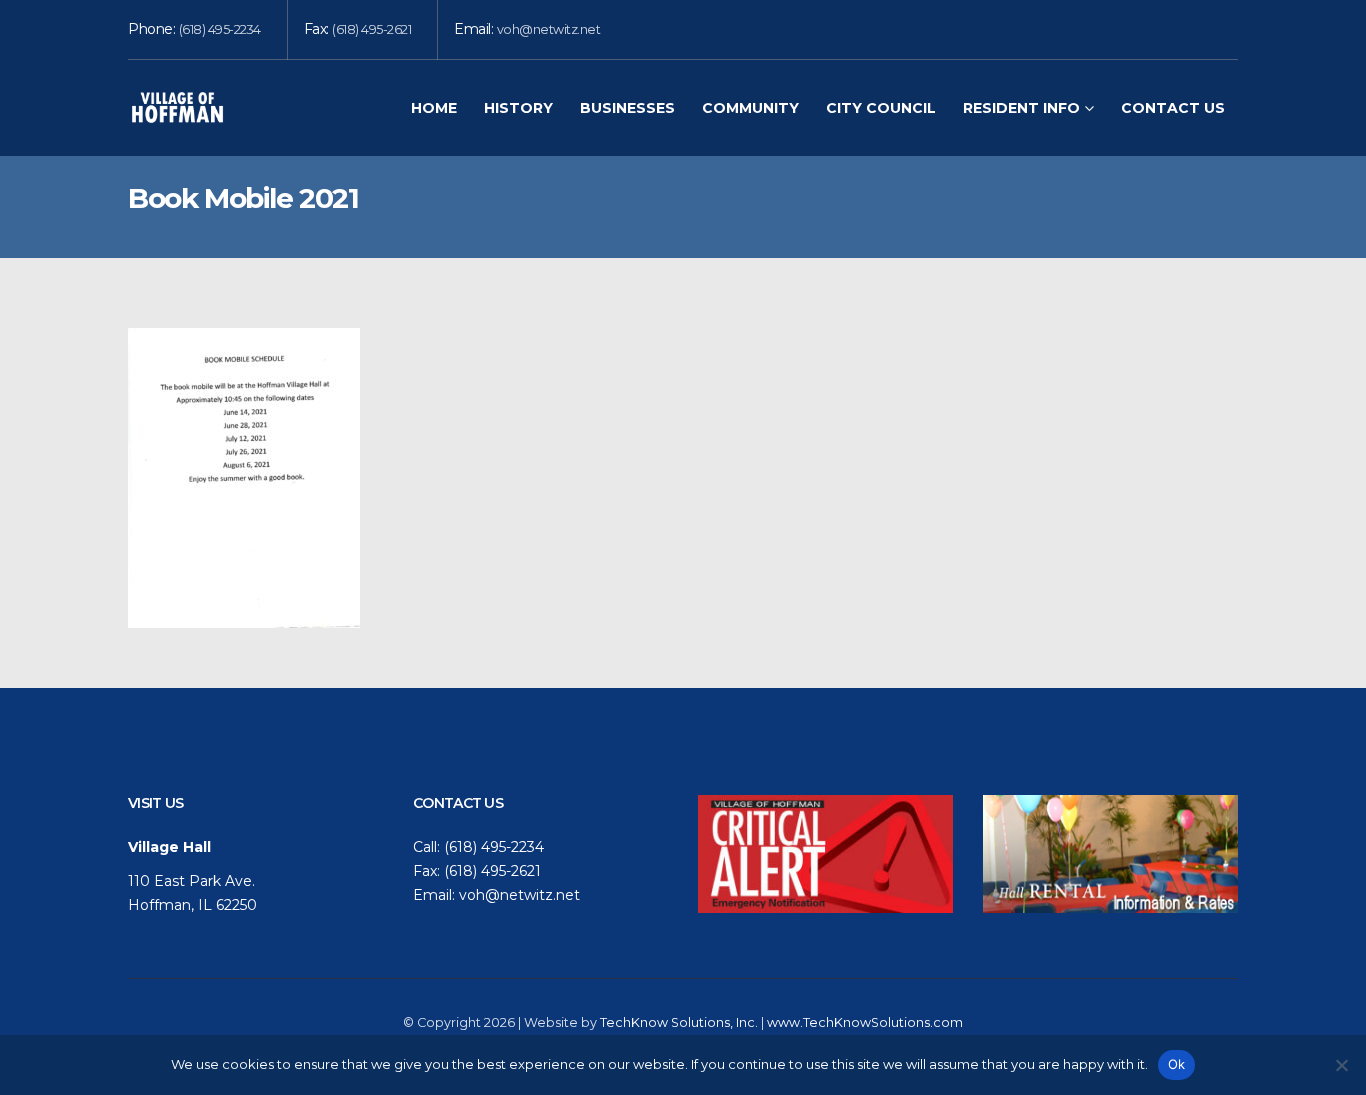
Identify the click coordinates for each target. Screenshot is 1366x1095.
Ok (1177, 1064)
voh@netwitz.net (549, 29)
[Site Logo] (178, 107)
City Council (881, 108)
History (518, 108)
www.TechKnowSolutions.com (865, 1022)
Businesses (627, 108)
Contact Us (1173, 108)
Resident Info (1021, 108)
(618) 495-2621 (371, 29)
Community (750, 108)
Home (434, 108)
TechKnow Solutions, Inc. (679, 1022)
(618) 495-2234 (220, 29)
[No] (1341, 1065)
